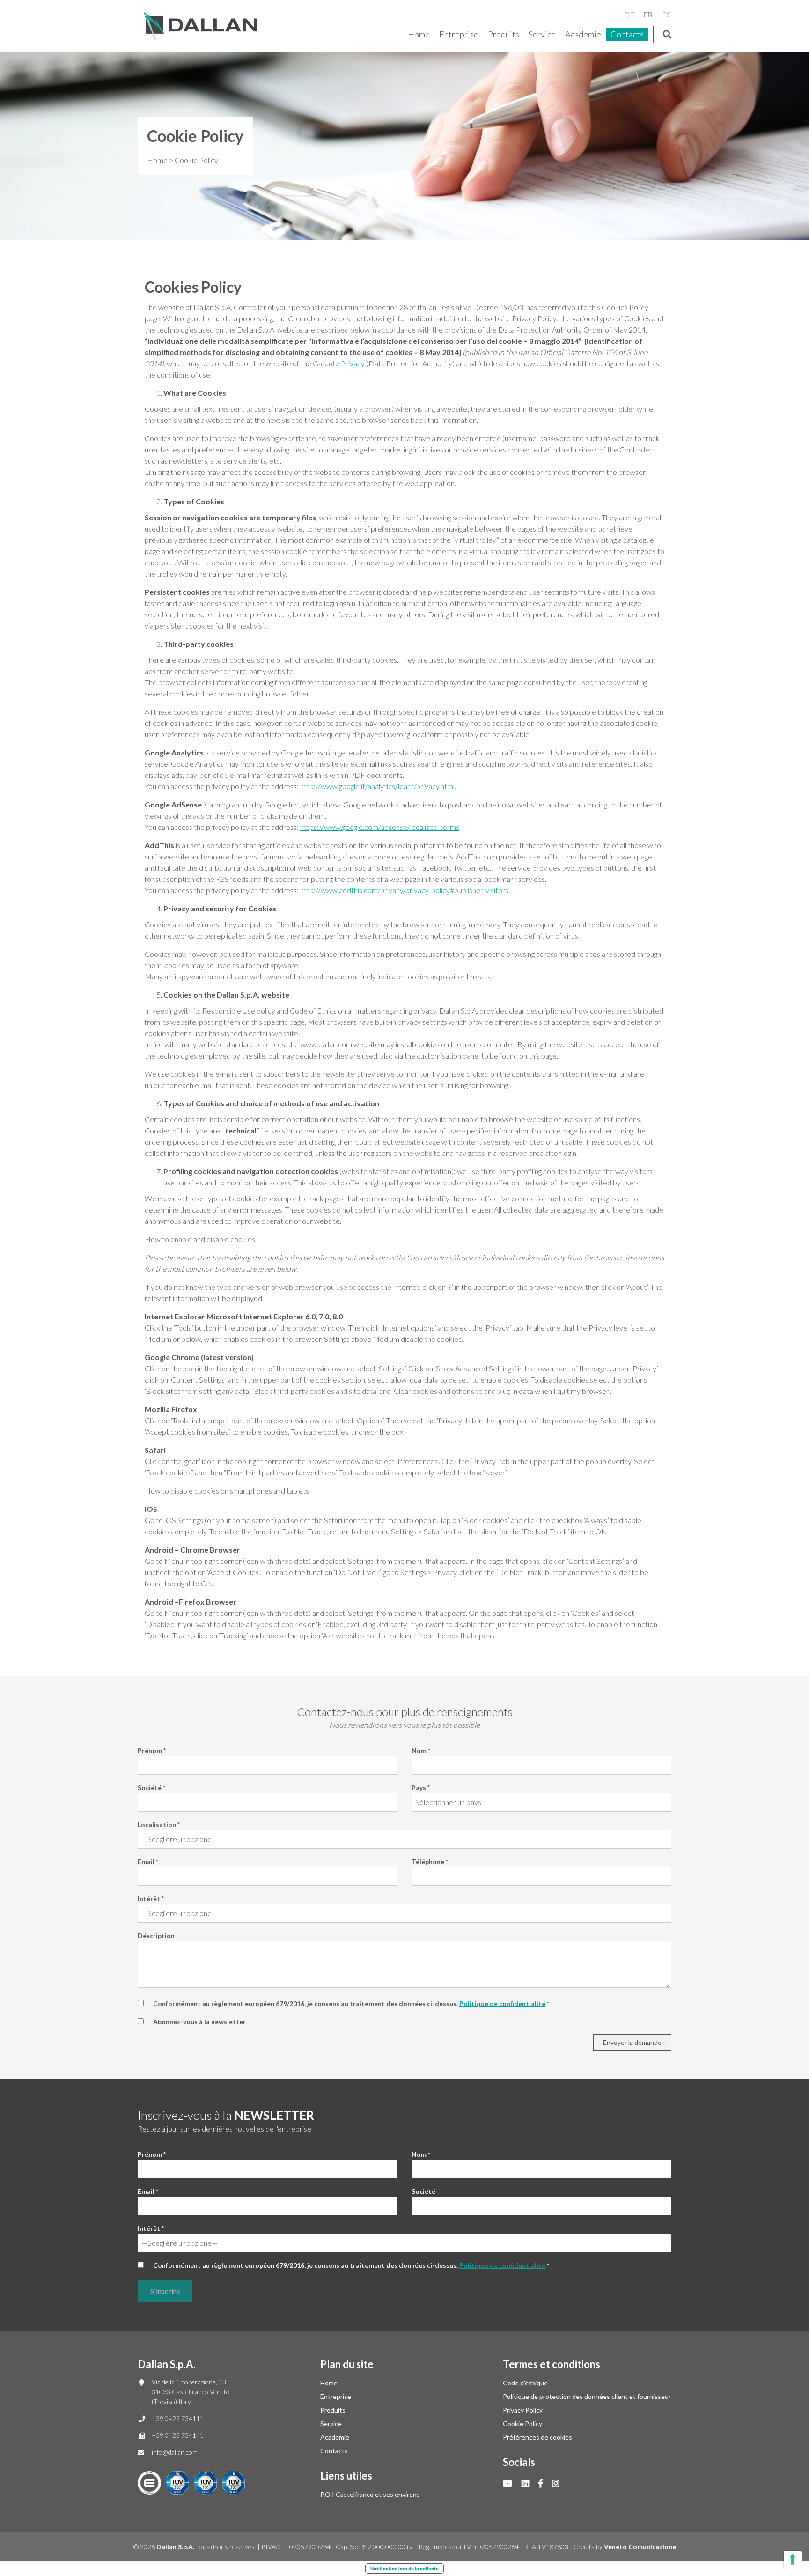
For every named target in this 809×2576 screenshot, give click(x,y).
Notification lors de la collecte (404, 2569)
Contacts (627, 34)
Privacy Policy (523, 2410)
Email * (148, 1862)
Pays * (421, 1788)
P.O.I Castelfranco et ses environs (370, 2494)
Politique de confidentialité (502, 2003)
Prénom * (152, 1751)
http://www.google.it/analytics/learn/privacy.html (377, 786)
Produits (504, 34)
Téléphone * (430, 1862)
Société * (151, 1788)
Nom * (421, 1751)
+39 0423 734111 (178, 2418)
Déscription (156, 1936)
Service (542, 34)
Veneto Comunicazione (640, 2547)
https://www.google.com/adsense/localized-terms (380, 827)
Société (423, 2191)
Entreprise (459, 34)
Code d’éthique (525, 2383)
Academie (583, 34)
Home (419, 34)
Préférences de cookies (537, 2437)
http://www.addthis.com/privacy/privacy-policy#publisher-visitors (404, 890)
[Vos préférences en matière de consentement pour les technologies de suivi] (793, 2560)
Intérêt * (151, 1899)
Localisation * (159, 1825)
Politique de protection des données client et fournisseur (587, 2396)
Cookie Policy (522, 2424)
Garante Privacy (339, 363)
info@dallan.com (175, 2452)
